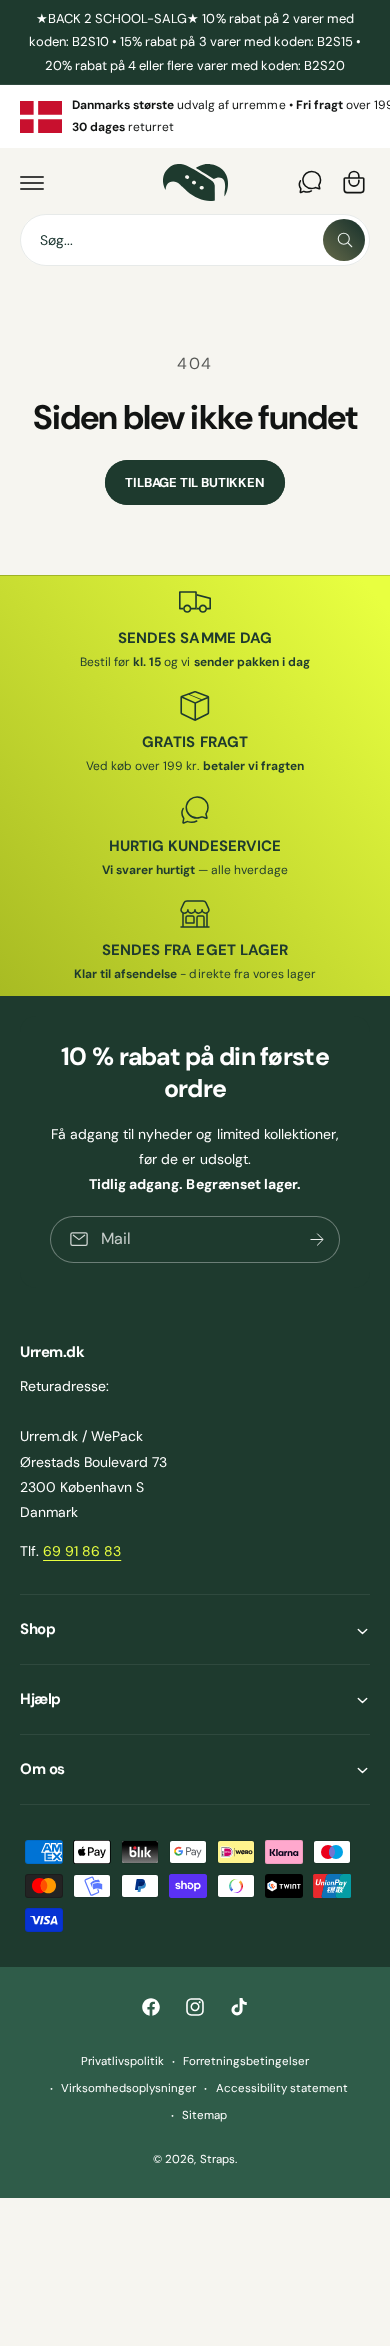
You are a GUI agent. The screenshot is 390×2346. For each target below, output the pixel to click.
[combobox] (195, 240)
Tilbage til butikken (194, 482)
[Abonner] (317, 1239)
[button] (32, 182)
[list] (195, 116)
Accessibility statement (282, 2088)
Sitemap (204, 2115)
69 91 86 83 (82, 1551)
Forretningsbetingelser (246, 2061)
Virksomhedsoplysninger (128, 2088)
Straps (217, 2159)
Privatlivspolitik (122, 2061)
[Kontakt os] (310, 182)
